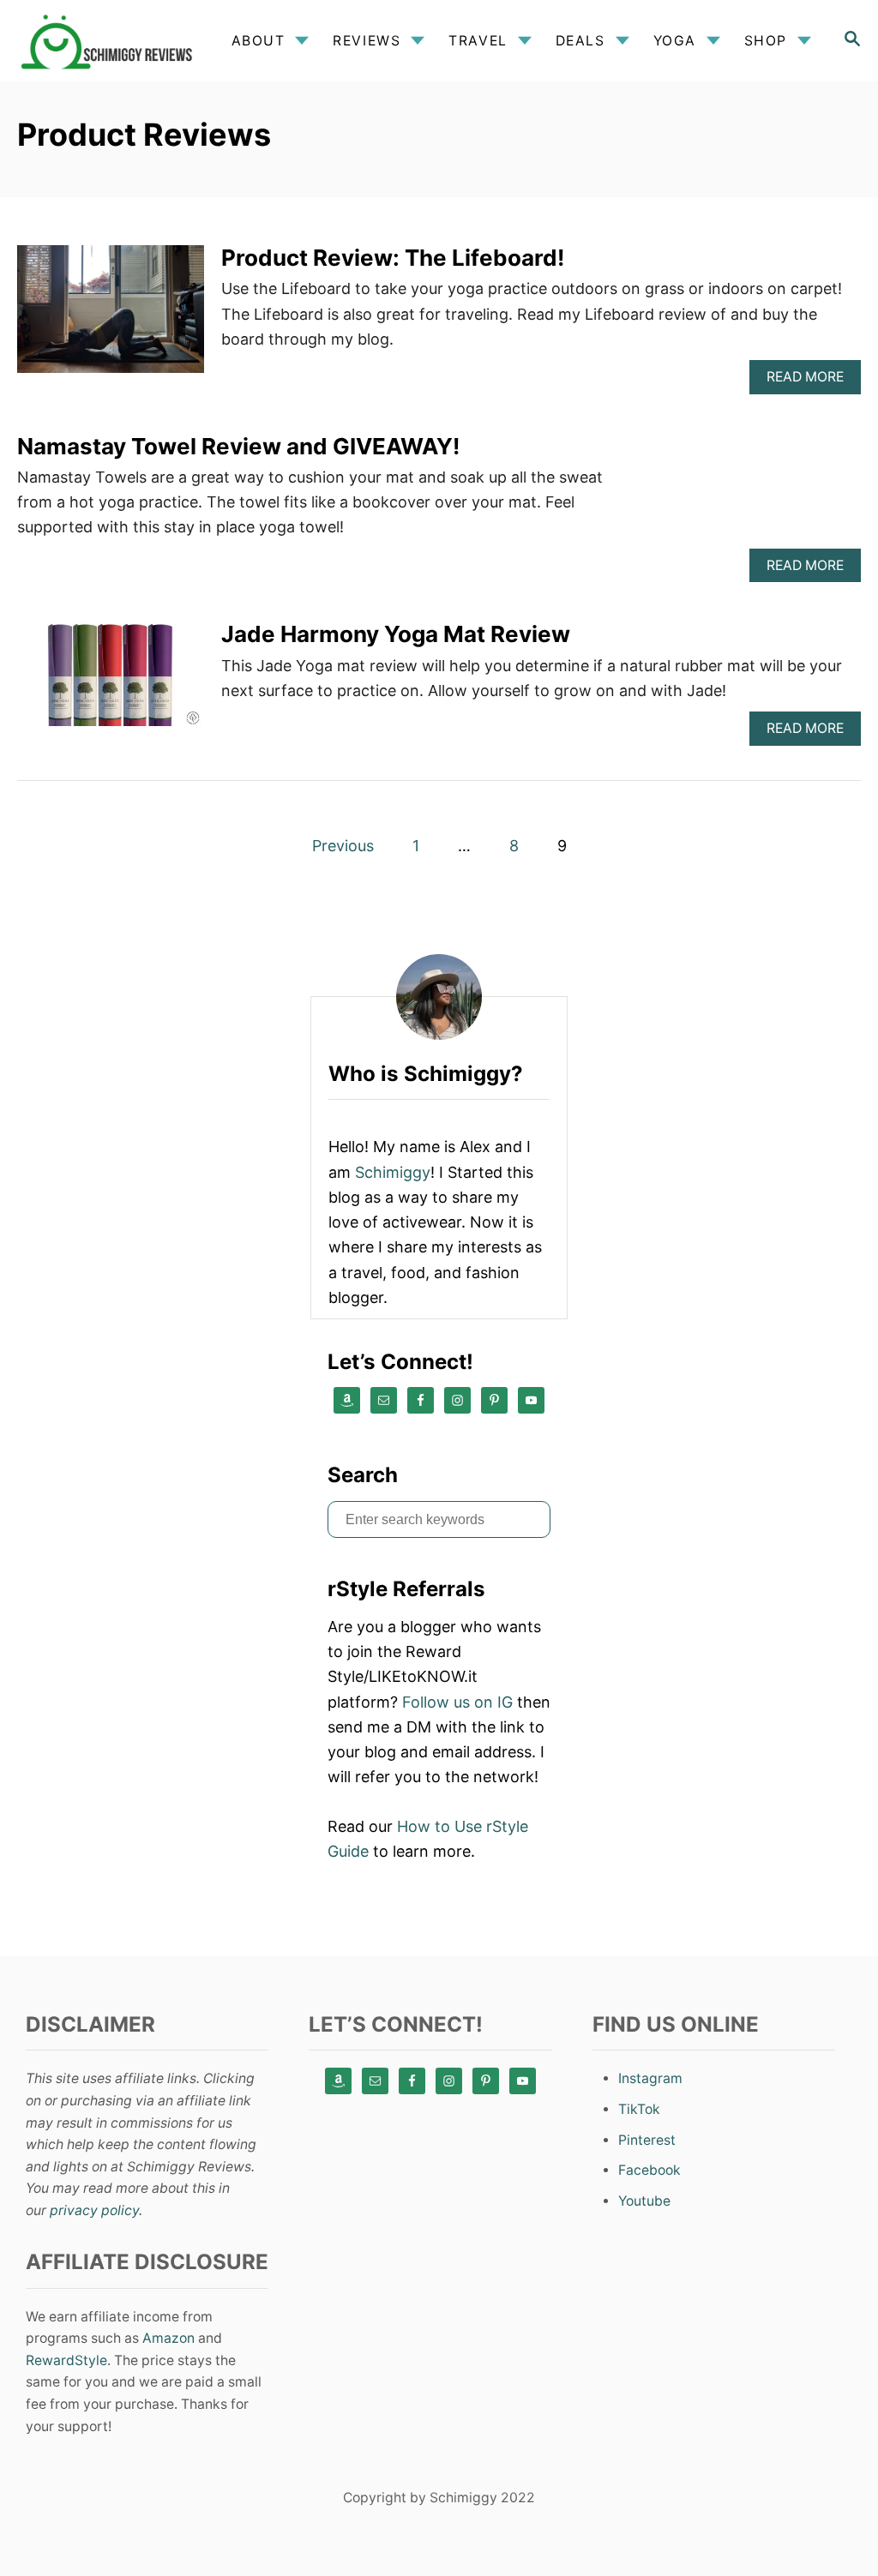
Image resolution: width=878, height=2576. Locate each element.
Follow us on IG (457, 1702)
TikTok (639, 2109)
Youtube (644, 2201)
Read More (811, 381)
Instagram (650, 2078)
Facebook (649, 2170)
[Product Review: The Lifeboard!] (111, 317)
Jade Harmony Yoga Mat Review (396, 634)
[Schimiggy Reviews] (111, 41)
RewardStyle (66, 2360)
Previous (343, 846)
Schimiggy (393, 1172)
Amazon (168, 2338)
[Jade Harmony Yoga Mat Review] (111, 681)
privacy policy (94, 2210)
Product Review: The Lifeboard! (393, 258)
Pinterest (647, 2140)
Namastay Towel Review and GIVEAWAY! (238, 446)
